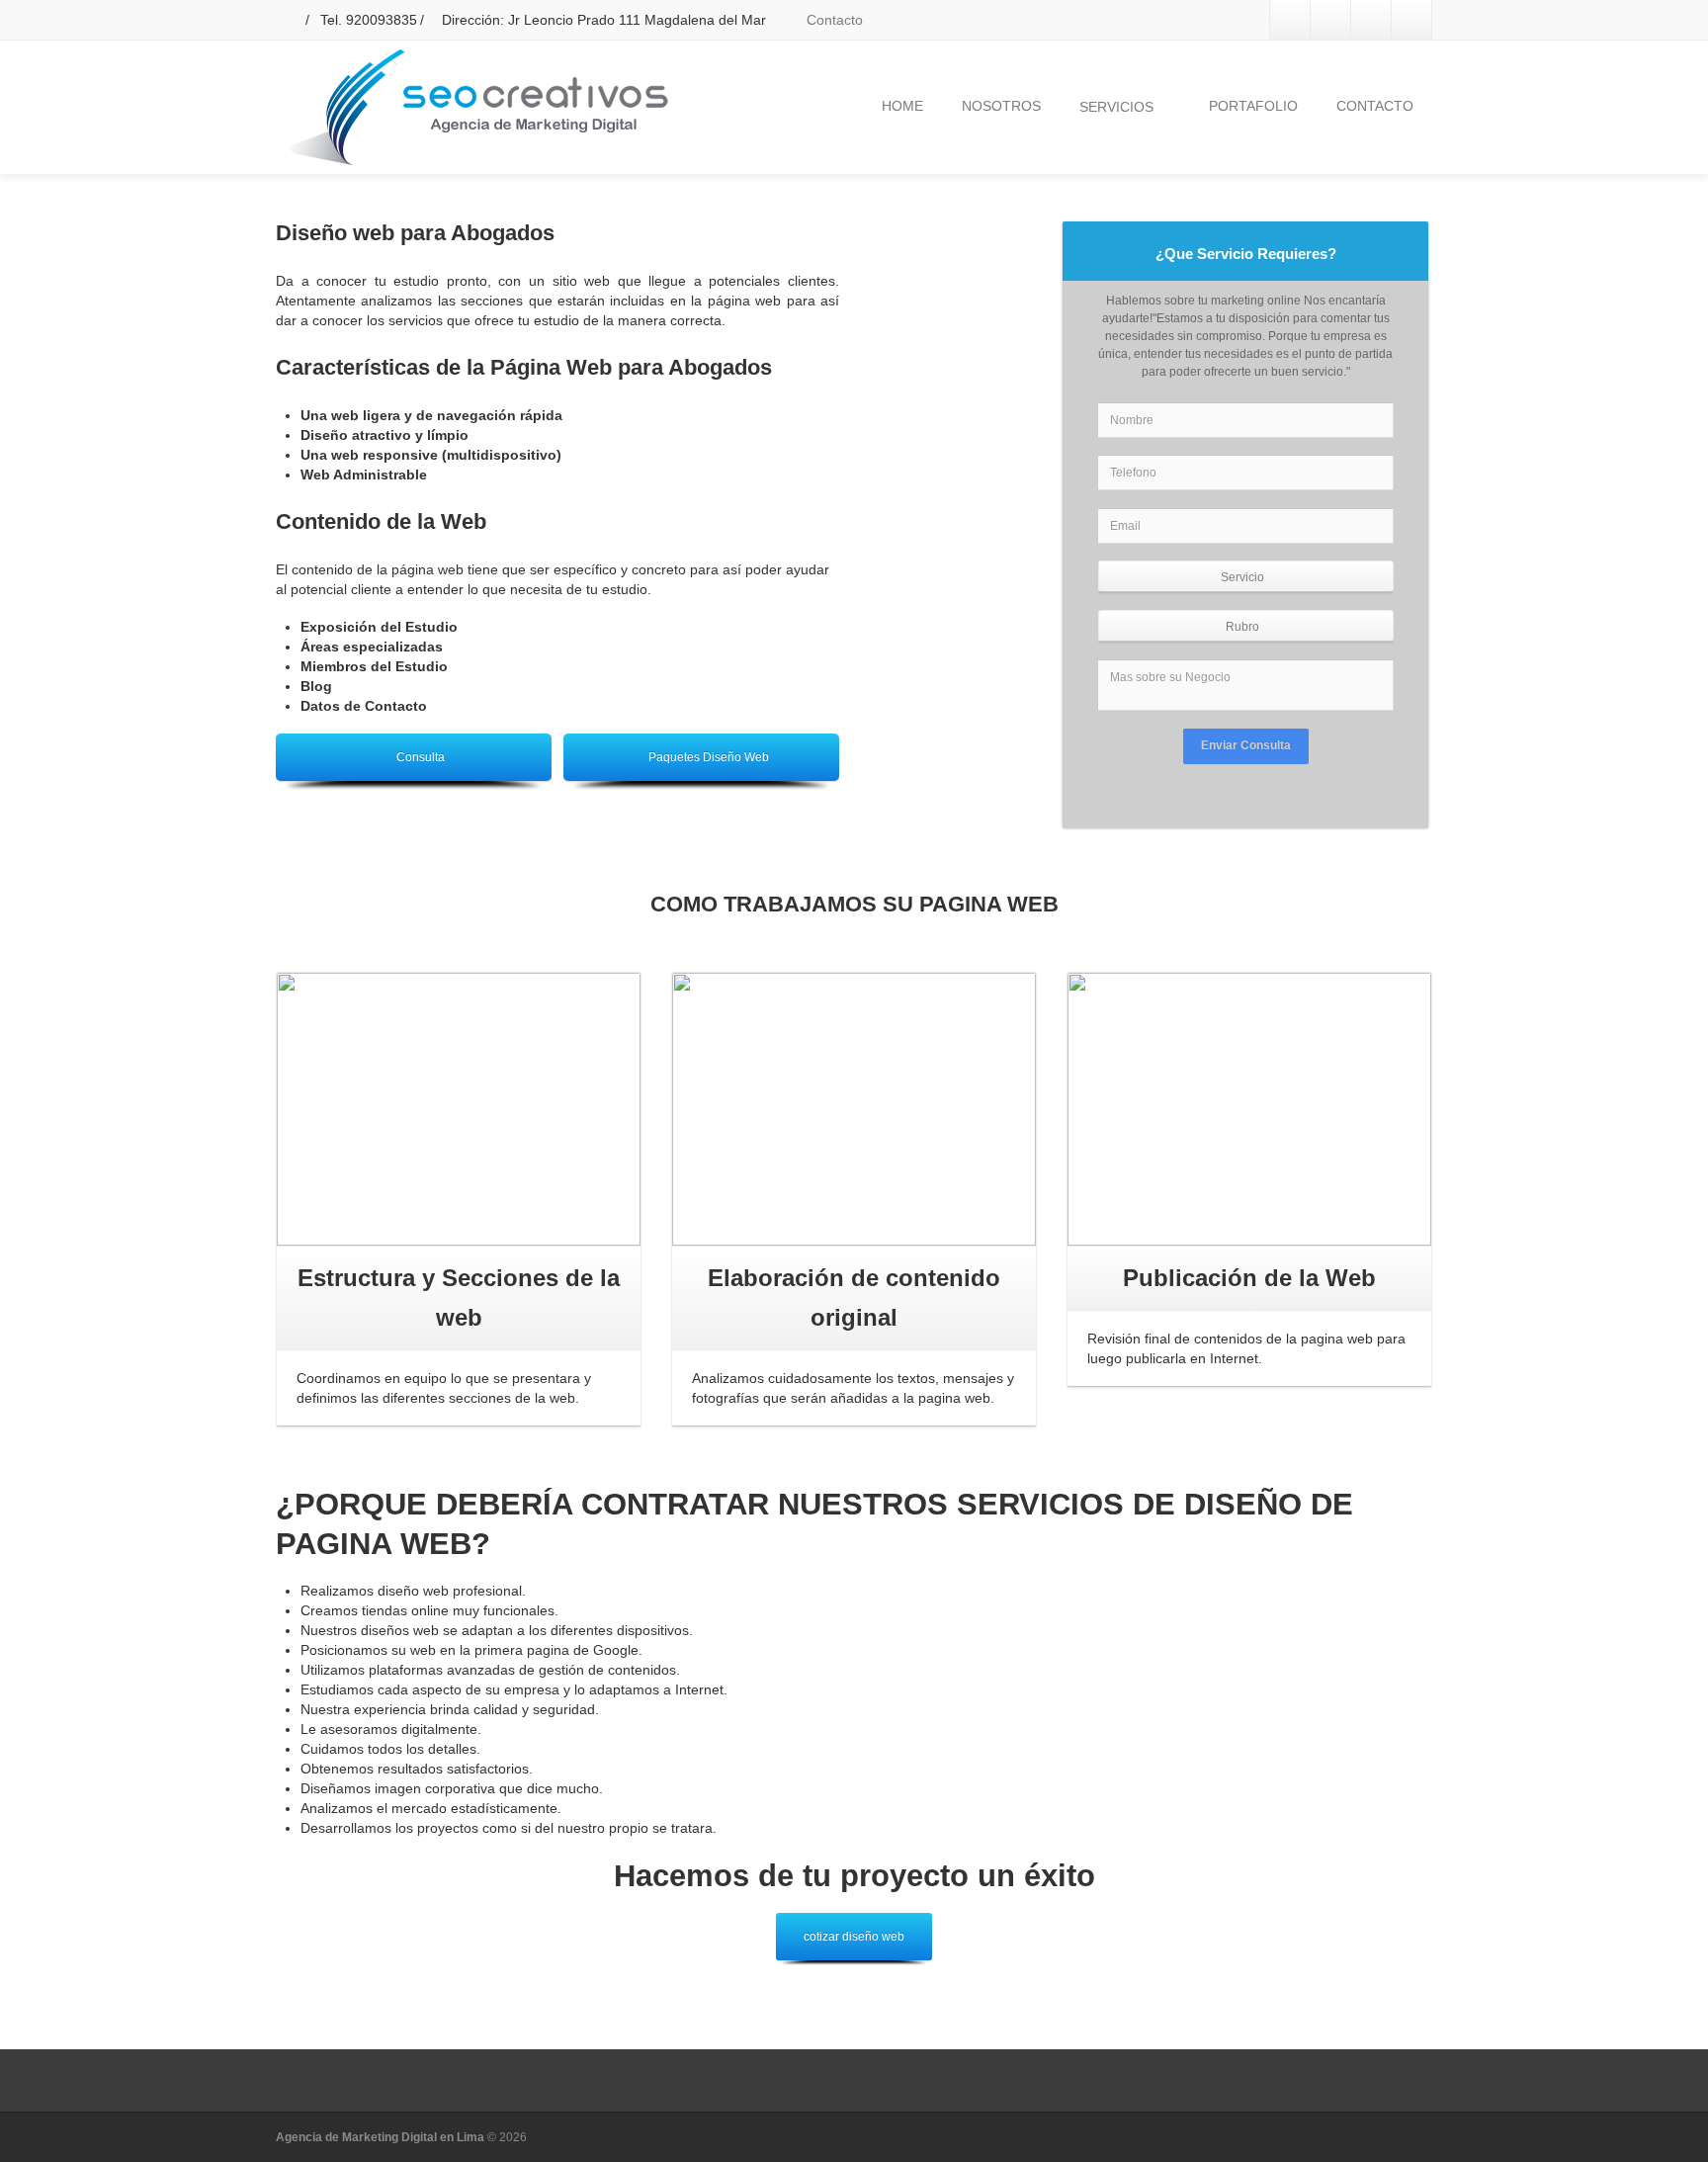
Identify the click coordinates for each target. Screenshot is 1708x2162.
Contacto (833, 20)
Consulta (421, 757)
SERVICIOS (1116, 107)
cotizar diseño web (854, 1937)
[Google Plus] (1371, 20)
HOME (902, 106)
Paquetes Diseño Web (709, 757)
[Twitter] (1330, 20)
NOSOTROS (1001, 106)
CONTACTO (1375, 106)
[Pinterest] (1411, 20)
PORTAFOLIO (1253, 106)
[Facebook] (1290, 20)
